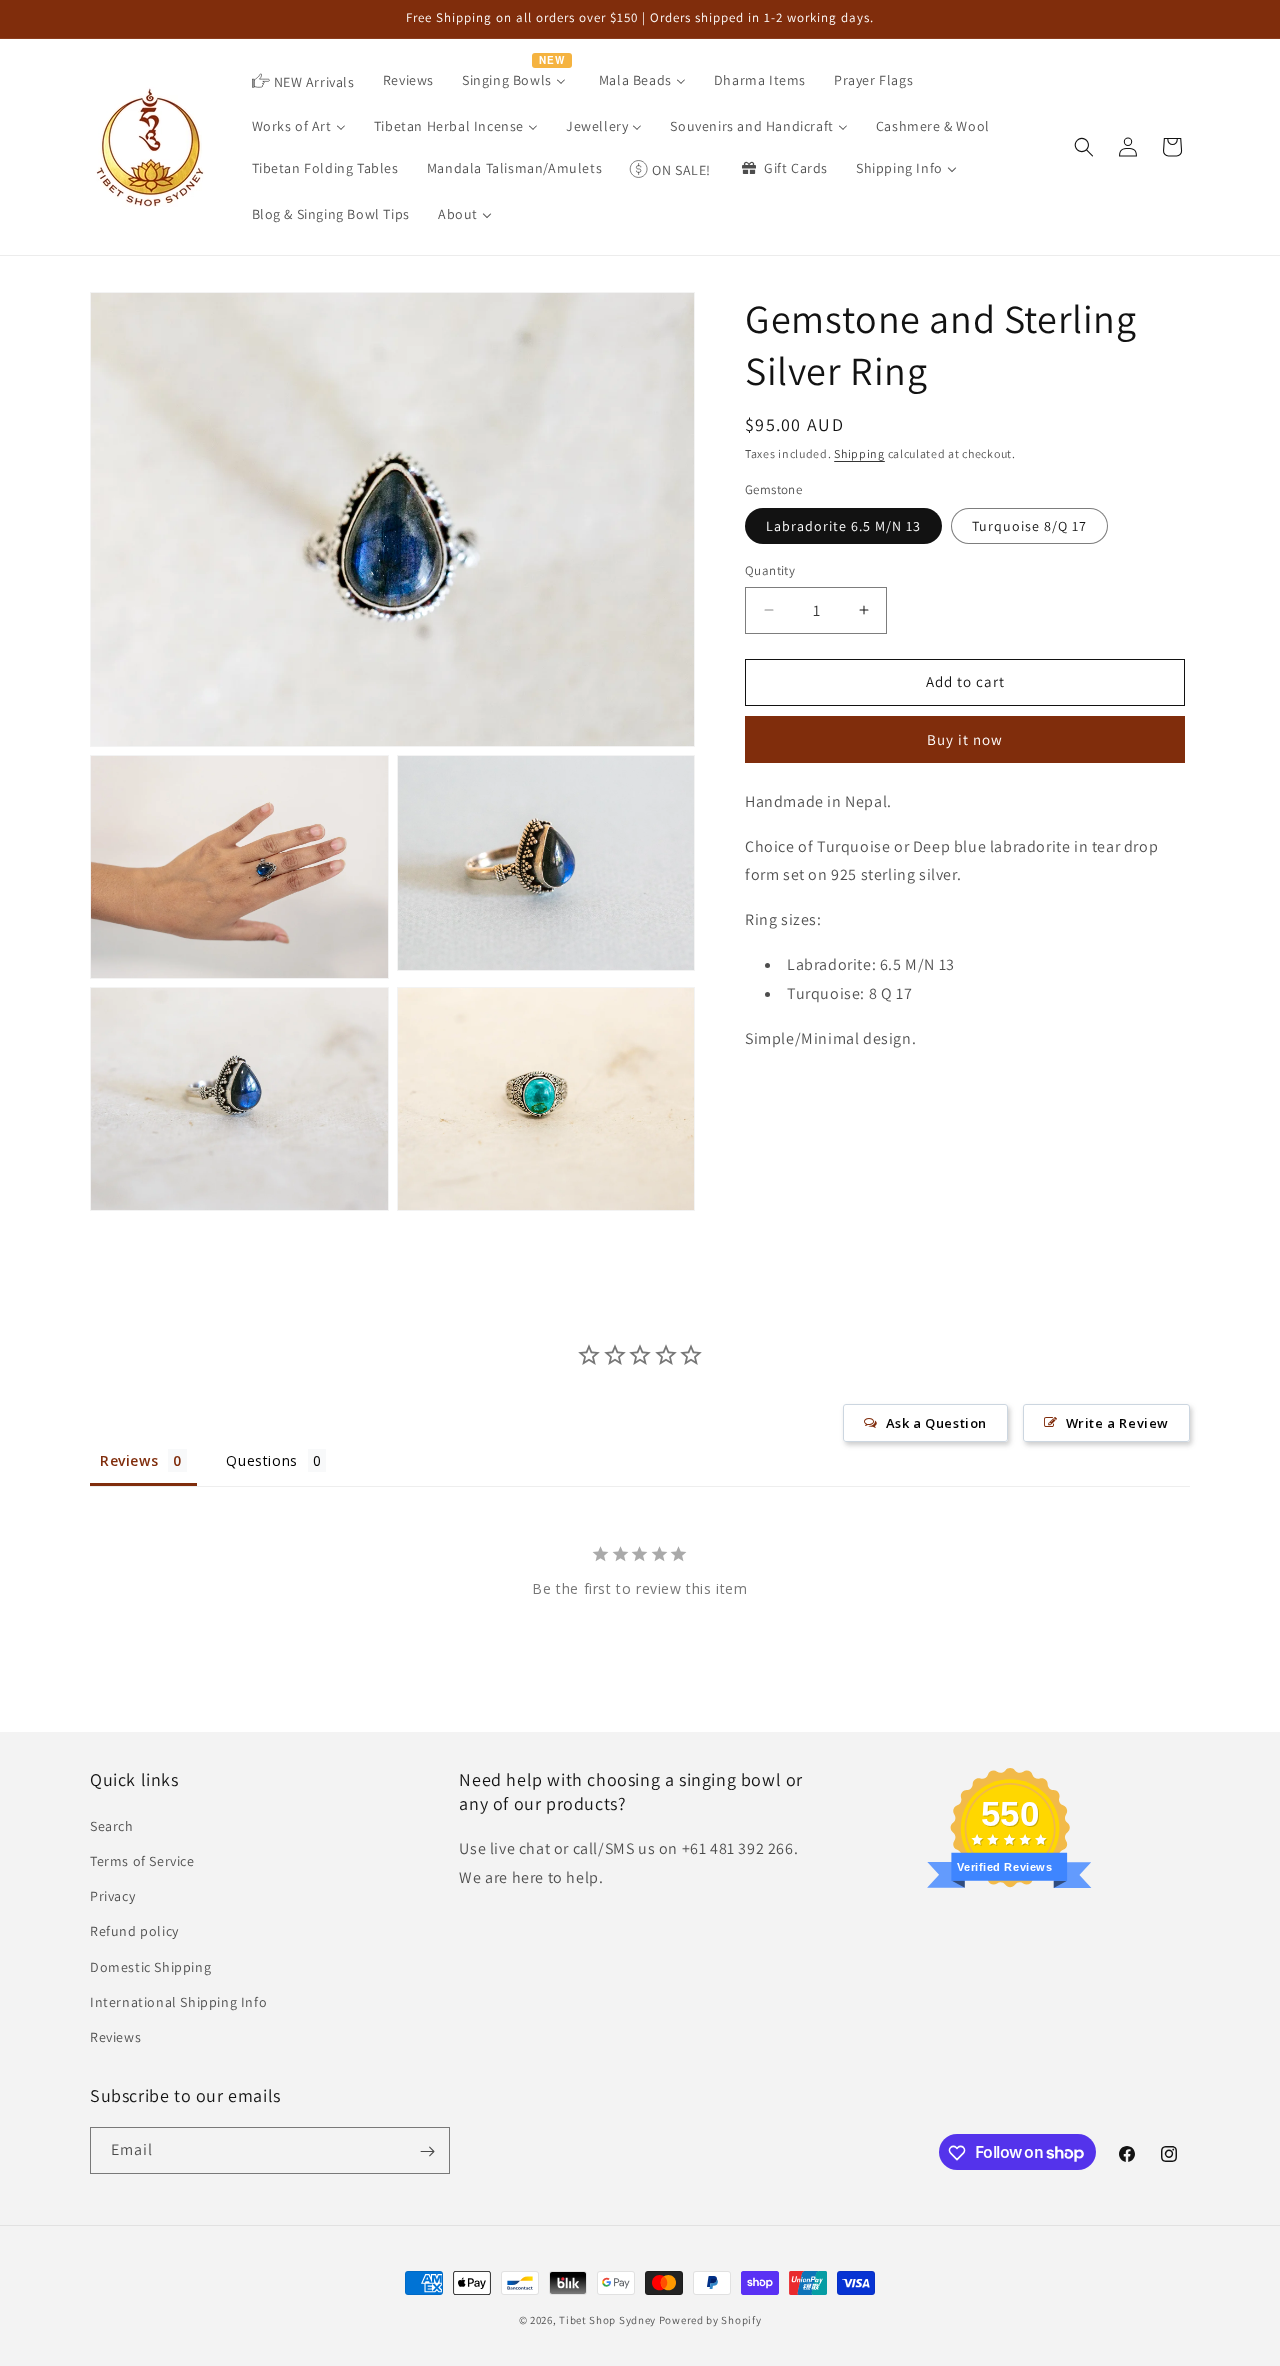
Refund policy (134, 1930)
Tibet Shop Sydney (607, 2320)
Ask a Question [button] (936, 1423)
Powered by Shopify (710, 2320)
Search (112, 1825)
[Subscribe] (427, 2151)
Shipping (859, 453)
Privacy (112, 1895)
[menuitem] (303, 82)
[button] (1084, 147)
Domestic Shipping (150, 1966)
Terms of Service (142, 1860)
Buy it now (965, 739)
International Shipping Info (178, 2001)
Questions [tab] (261, 1460)
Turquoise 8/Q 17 (1029, 526)
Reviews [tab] (129, 1460)
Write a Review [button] (1117, 1423)
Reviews (115, 2036)
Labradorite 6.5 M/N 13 (843, 526)
